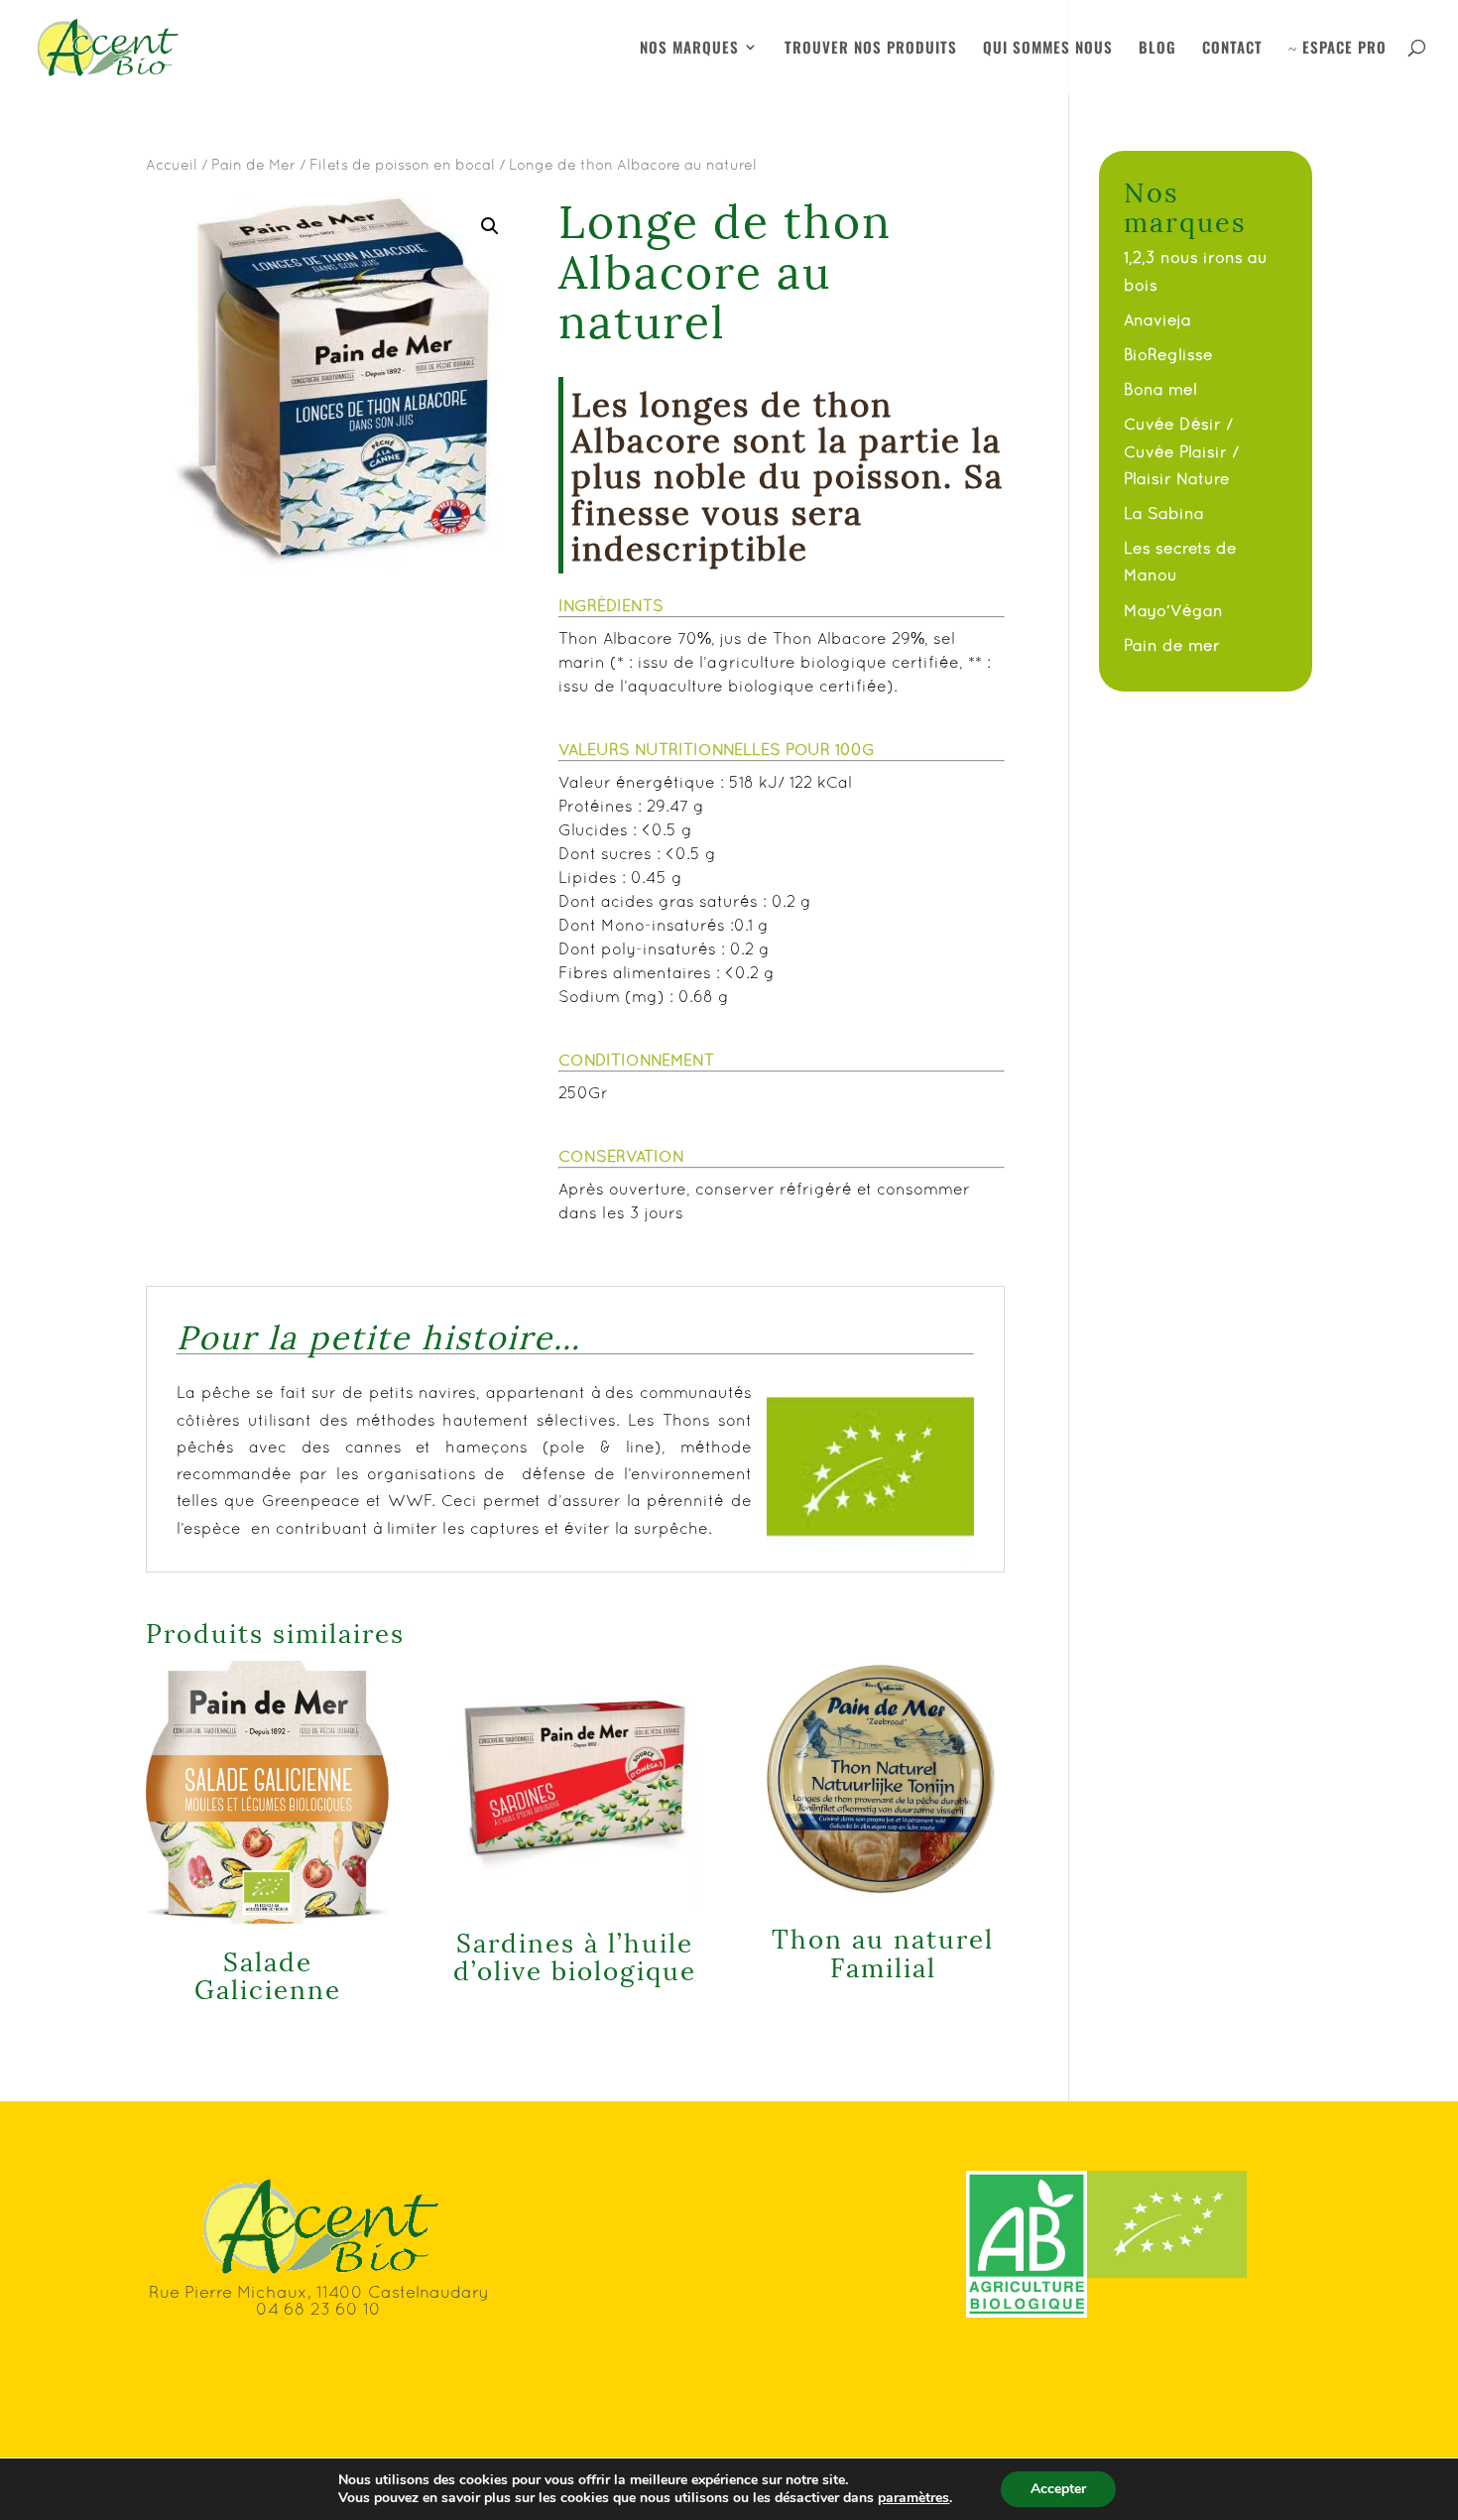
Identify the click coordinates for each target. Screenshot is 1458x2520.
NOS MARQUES (689, 49)
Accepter (1058, 2489)
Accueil (172, 164)
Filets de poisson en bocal (402, 164)
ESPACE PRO (1337, 49)
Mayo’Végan (1173, 610)
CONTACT (1232, 49)
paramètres (913, 2498)
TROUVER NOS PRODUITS (871, 49)
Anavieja (1157, 319)
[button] (490, 226)
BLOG (1157, 49)
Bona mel (1160, 389)
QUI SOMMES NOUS (1048, 49)
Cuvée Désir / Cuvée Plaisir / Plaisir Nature (1181, 450)
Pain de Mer (253, 164)
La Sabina (1164, 513)
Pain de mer (1172, 645)
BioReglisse (1168, 354)
